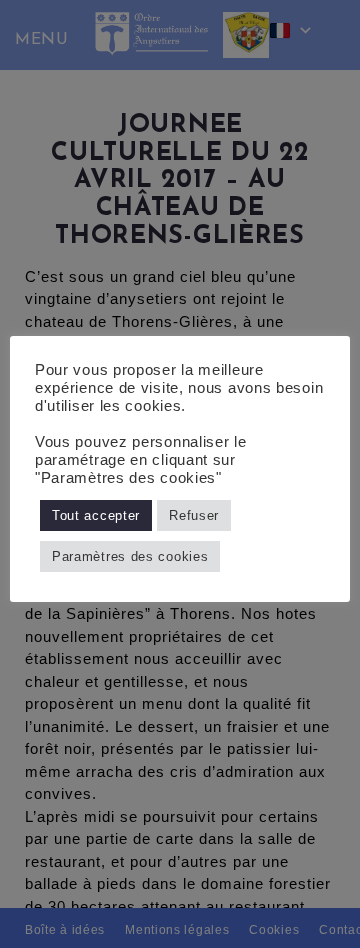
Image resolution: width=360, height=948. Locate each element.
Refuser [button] (194, 515)
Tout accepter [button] (96, 515)
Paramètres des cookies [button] (130, 556)
